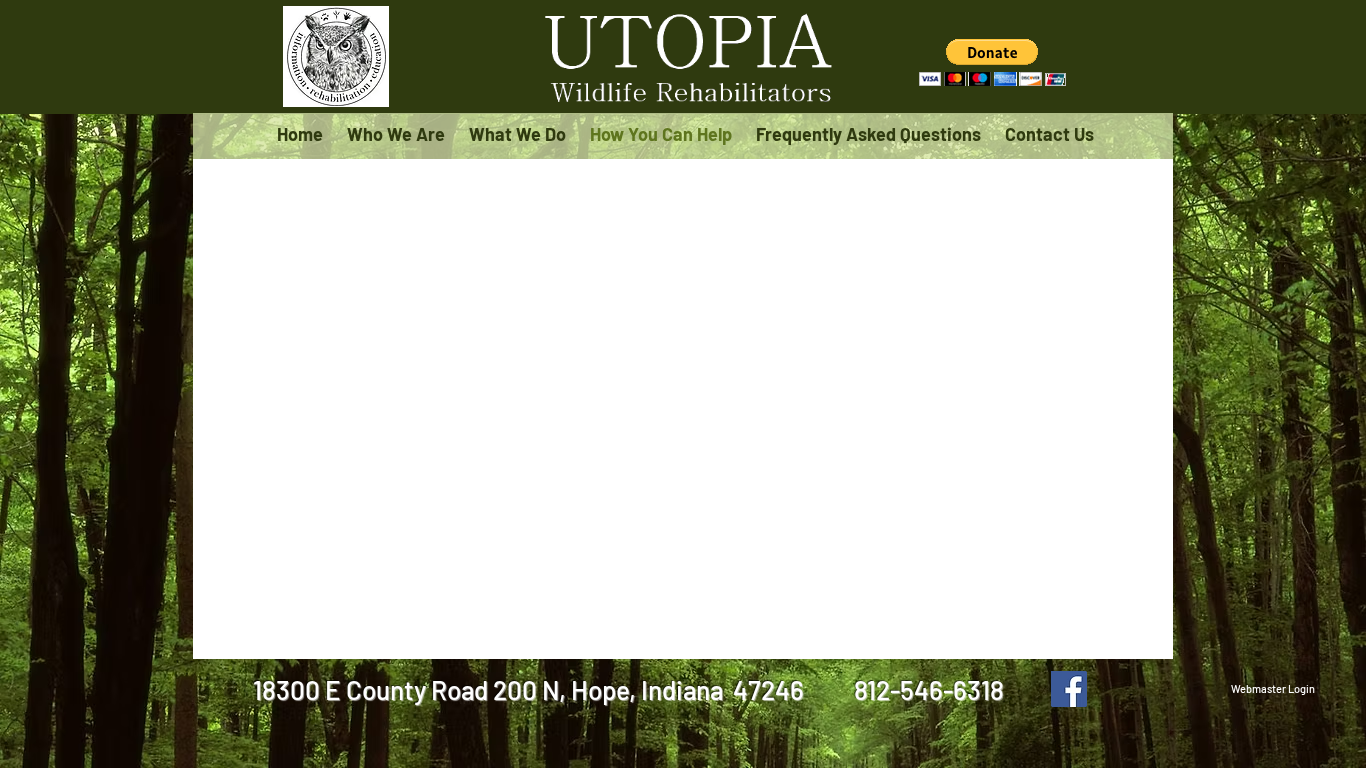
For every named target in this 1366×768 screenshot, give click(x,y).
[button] (992, 62)
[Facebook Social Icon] (1069, 689)
